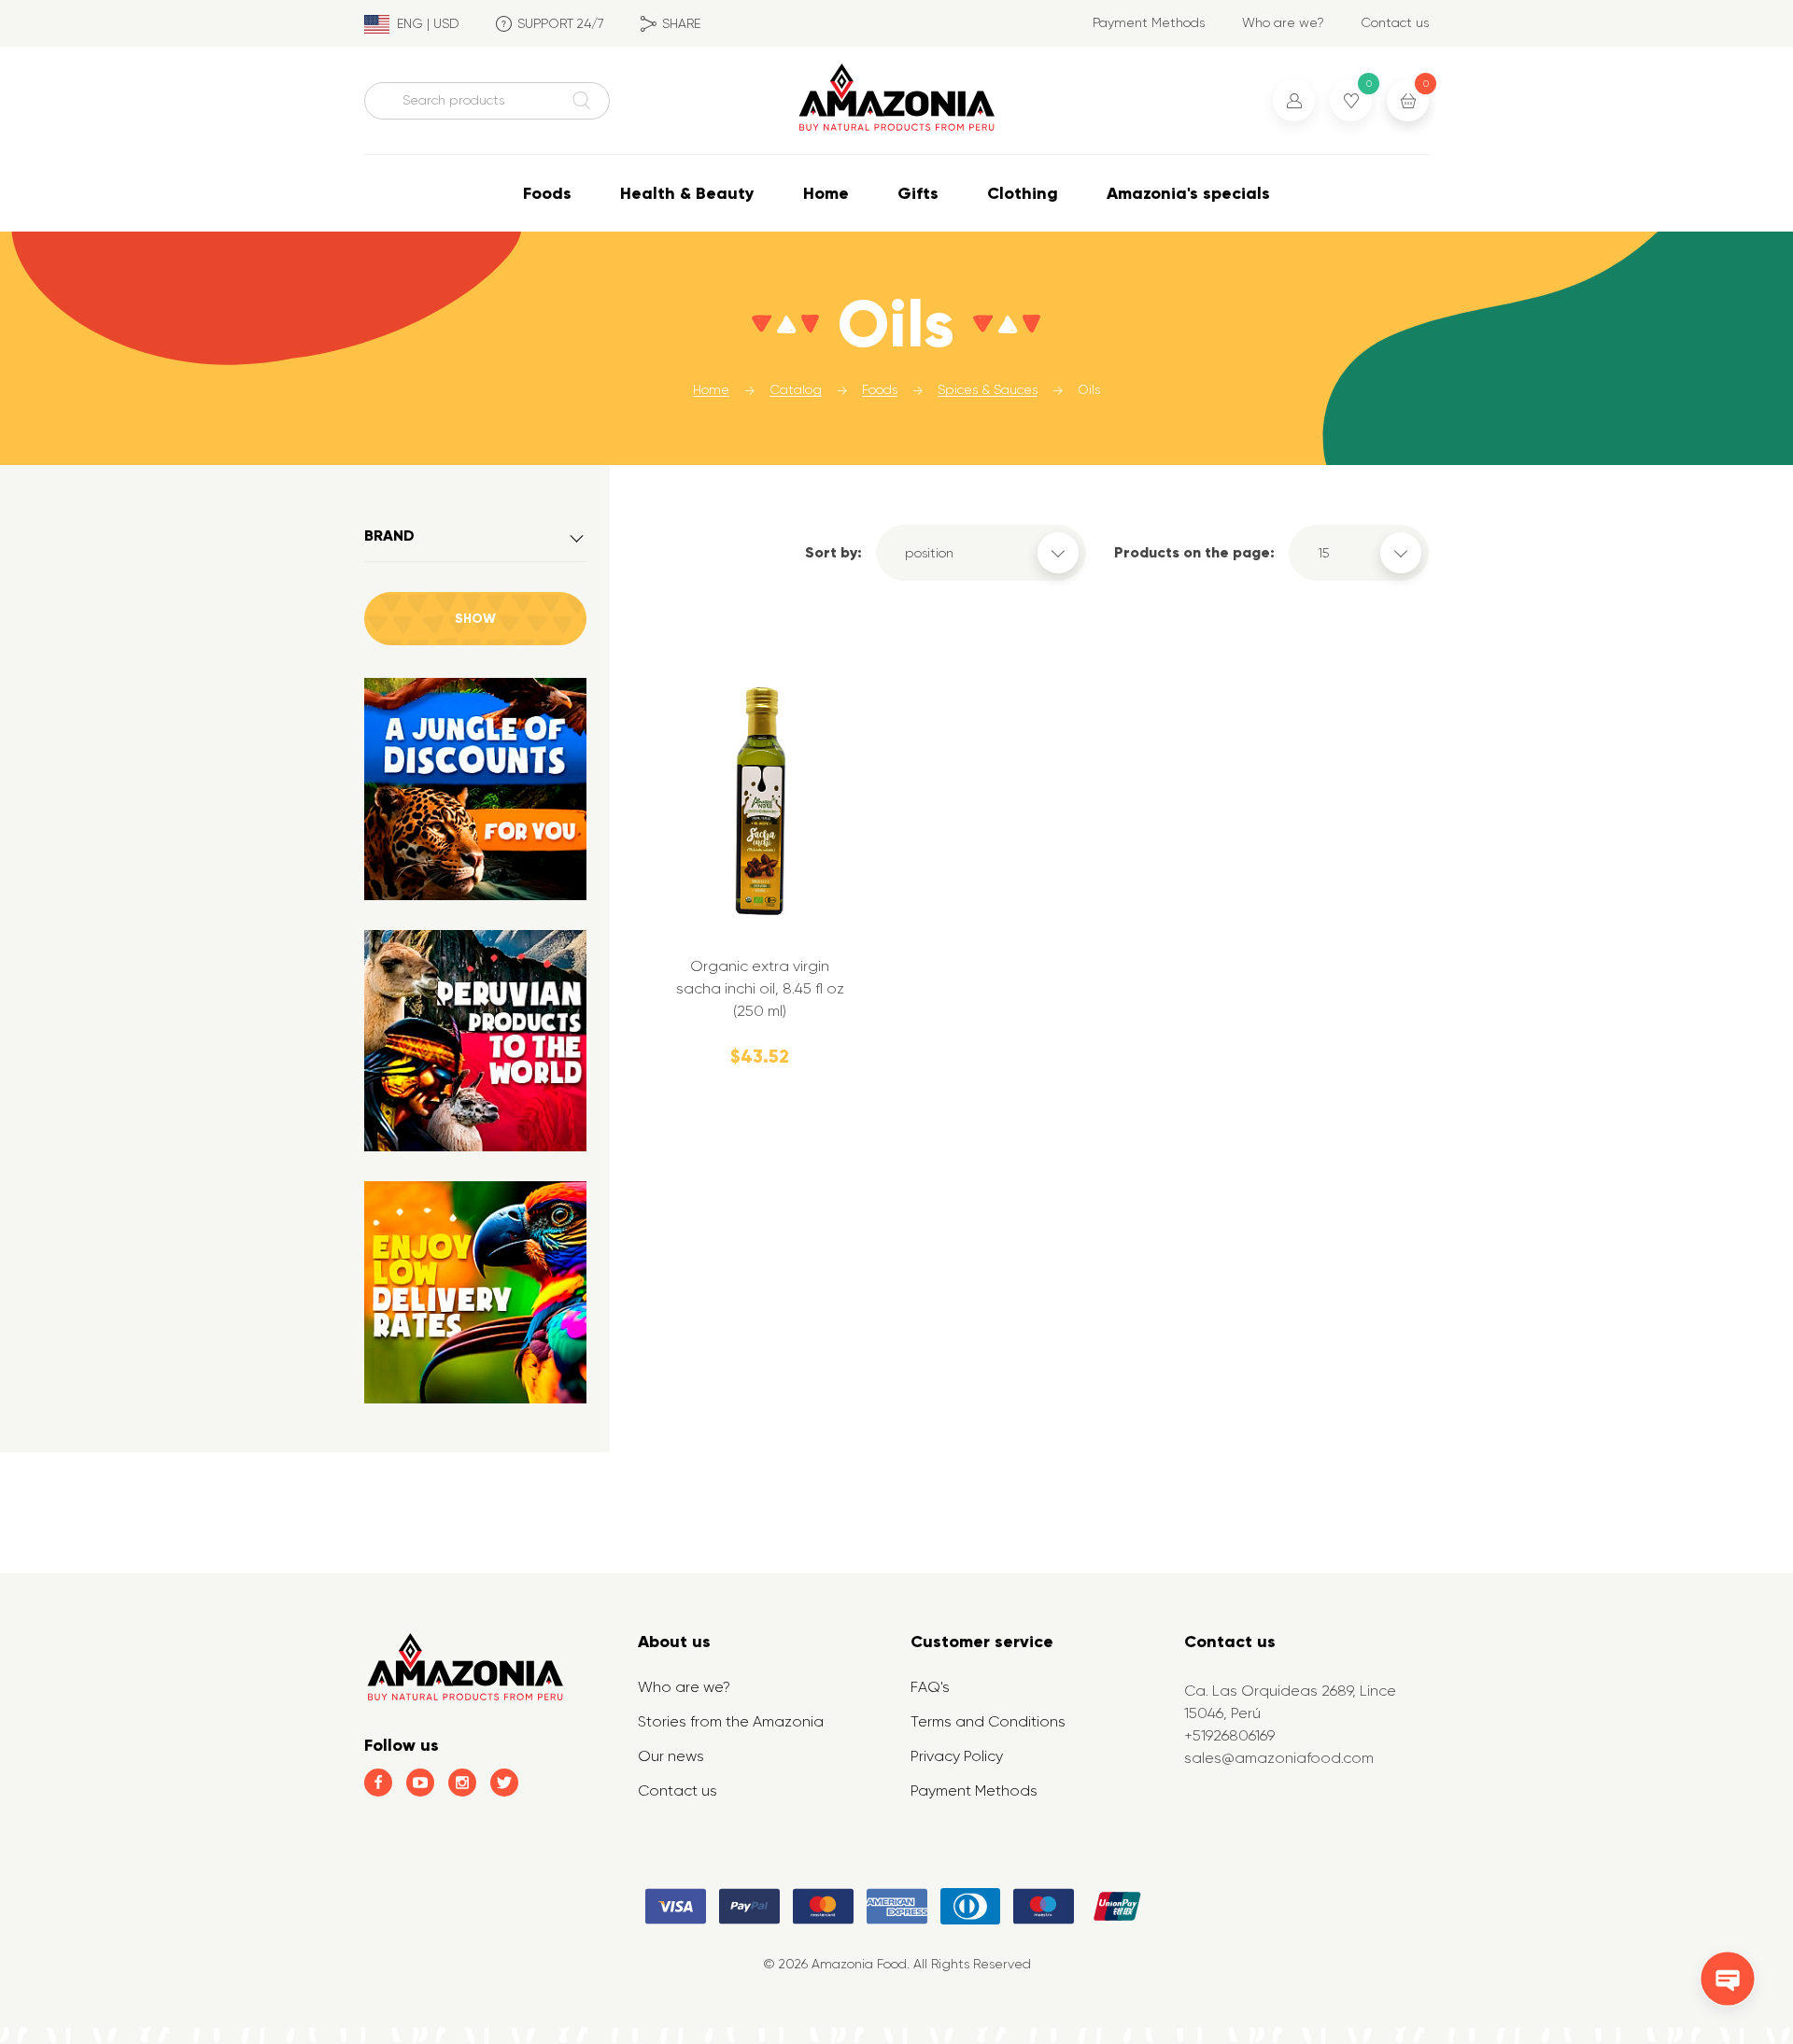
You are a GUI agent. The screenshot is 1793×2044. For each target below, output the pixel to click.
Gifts (918, 193)
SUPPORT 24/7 (561, 23)
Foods (547, 193)
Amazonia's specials (1188, 193)
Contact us (1395, 22)
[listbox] (981, 553)
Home (826, 193)
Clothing (1023, 193)
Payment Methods (1149, 22)
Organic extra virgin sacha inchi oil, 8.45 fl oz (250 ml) (760, 988)
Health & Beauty (687, 193)
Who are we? (1283, 22)
